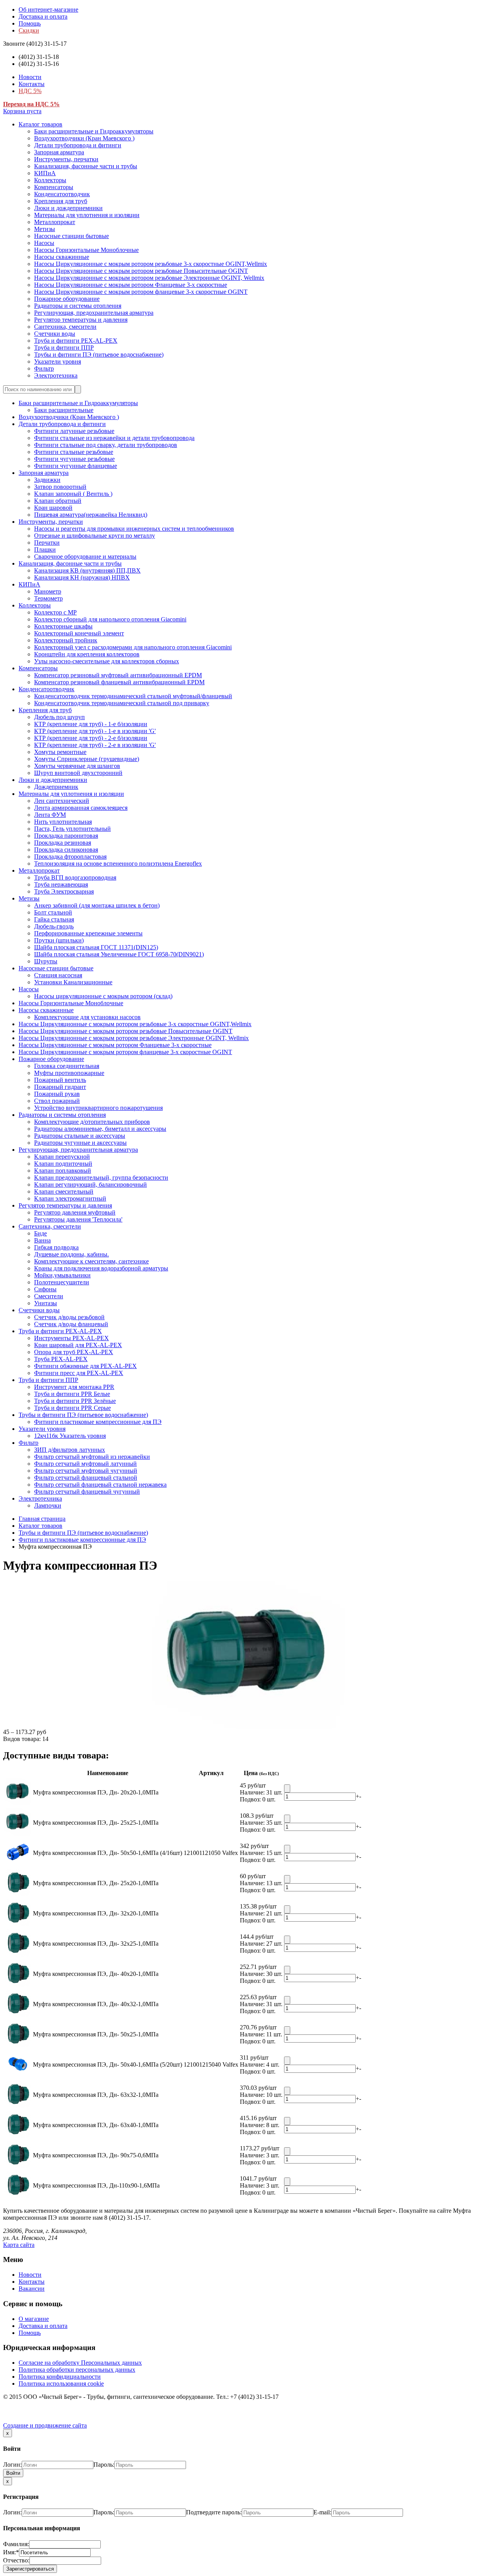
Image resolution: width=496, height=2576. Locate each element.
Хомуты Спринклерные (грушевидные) (87, 759)
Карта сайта (19, 2245)
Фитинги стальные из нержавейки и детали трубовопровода (114, 438)
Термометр (48, 598)
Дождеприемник (56, 787)
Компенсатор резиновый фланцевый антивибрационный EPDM (119, 682)
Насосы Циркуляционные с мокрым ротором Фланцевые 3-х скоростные (131, 285)
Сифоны (45, 1289)
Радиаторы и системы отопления (78, 306)
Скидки (29, 30)
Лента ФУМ (50, 815)
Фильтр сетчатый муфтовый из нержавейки (92, 1457)
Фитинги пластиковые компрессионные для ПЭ (98, 1422)
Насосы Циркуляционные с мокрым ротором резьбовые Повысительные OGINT (141, 271)
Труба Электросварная (64, 891)
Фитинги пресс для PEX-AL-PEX (79, 1373)
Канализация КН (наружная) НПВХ (82, 577)
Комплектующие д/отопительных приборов (92, 1122)
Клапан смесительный (64, 1191)
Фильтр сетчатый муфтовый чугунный (86, 1471)
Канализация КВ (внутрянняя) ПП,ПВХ (87, 570)
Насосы (44, 243)
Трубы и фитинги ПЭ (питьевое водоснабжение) (99, 355)
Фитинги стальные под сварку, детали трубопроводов (106, 445)
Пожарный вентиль (60, 1080)
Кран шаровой (53, 508)
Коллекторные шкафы (63, 626)
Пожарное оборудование (67, 299)
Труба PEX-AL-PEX (61, 1359)
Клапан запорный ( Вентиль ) (73, 494)
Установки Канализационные (73, 982)
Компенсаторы (54, 187)
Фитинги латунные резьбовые (74, 431)
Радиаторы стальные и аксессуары (80, 1136)
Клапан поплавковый (63, 1171)
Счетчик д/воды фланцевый (71, 1324)
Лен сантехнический (62, 801)
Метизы (45, 229)
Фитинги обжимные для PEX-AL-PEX (85, 1366)
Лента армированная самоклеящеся (81, 808)
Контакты (32, 84)
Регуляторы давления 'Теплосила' (78, 1219)
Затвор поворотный (60, 487)
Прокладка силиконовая (66, 850)
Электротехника (56, 375)
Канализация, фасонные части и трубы (86, 166)
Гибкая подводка (56, 1247)
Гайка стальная (54, 919)
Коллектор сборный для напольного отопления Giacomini (110, 619)
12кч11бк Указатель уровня (70, 1436)
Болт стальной (53, 912)
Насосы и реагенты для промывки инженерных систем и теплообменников (134, 529)
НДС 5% (30, 91)
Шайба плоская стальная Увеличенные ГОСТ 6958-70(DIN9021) (119, 954)
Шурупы (46, 961)
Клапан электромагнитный (70, 1198)
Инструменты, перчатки (66, 159)
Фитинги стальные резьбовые (74, 452)
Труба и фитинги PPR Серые (72, 1408)
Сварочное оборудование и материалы (85, 556)
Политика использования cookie (61, 2384)
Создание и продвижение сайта (45, 2425)
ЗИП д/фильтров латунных (70, 1450)
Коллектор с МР (55, 612)
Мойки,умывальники (62, 1275)
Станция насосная (58, 975)
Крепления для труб (61, 201)
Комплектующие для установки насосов (87, 1017)
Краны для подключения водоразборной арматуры (101, 1268)
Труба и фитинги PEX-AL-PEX (76, 341)
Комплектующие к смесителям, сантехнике (91, 1261)
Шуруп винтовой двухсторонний (78, 773)
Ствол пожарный (57, 1101)
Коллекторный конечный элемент (79, 633)
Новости (30, 77)
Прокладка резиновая (63, 843)
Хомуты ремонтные (60, 752)
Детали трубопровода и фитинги (78, 145)
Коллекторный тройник (66, 640)
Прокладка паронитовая (66, 836)
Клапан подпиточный (63, 1164)
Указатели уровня (58, 361)
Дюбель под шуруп (59, 717)
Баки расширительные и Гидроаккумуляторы (94, 131)
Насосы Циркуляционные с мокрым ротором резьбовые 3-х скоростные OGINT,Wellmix (151, 264)
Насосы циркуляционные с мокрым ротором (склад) (103, 996)
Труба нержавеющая (61, 884)
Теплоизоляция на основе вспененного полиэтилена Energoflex (118, 864)
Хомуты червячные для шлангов (77, 766)
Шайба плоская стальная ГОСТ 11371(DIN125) (96, 947)
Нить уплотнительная (63, 822)
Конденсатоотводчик (62, 194)
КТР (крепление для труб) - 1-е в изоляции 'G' (95, 731)
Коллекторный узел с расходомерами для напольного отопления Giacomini (133, 647)
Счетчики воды (55, 334)
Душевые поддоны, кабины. (71, 1254)
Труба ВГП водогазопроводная (75, 877)
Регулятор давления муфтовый (75, 1212)
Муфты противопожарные (69, 1073)
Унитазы (46, 1303)
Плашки (45, 550)
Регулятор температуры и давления (81, 320)
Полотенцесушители (62, 1282)
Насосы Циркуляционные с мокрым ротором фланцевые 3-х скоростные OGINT (141, 292)
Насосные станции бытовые (71, 236)
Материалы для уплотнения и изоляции (87, 215)
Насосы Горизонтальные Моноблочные (86, 250)
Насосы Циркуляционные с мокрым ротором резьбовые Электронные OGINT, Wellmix (149, 278)
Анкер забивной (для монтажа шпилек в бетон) (97, 905)
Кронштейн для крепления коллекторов (87, 654)
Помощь (30, 23)
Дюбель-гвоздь (54, 926)
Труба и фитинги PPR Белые (72, 1394)
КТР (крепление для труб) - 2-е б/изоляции (91, 738)
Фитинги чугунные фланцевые (76, 466)
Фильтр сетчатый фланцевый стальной (86, 1478)
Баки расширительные (64, 410)
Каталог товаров (40, 124)
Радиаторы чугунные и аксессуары (80, 1143)
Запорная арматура (59, 152)
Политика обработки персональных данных (77, 2370)
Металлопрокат (55, 222)
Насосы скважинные (62, 257)
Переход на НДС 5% (31, 104)
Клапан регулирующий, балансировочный (90, 1184)
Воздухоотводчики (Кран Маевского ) (84, 138)
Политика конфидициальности (60, 2377)
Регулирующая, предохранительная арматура (94, 313)
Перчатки (47, 543)
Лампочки (48, 1505)
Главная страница (42, 1519)
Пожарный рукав (57, 1094)
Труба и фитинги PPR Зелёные (75, 1401)
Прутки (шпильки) (59, 940)
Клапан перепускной (62, 1157)
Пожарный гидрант (60, 1087)
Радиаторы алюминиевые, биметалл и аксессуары (100, 1129)
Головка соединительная (67, 1066)
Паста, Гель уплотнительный (72, 829)
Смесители (49, 1296)
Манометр (48, 591)
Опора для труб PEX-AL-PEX (74, 1352)
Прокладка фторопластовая (70, 857)
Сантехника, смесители (65, 327)
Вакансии (32, 2289)
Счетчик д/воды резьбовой (69, 1317)
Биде (40, 1233)
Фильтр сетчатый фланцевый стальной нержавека (100, 1485)
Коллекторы (50, 180)
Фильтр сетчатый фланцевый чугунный (87, 1492)
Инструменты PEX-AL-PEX (71, 1338)
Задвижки (47, 480)
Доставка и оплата (43, 16)
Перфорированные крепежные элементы (88, 933)
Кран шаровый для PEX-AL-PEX (78, 1345)
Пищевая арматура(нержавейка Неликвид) (91, 515)
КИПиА (45, 173)
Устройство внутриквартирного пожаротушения (98, 1108)
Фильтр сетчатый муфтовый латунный (85, 1464)
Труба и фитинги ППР (64, 348)
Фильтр (44, 368)
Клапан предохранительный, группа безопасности (101, 1178)
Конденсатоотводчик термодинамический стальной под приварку (122, 703)
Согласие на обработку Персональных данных (80, 2363)
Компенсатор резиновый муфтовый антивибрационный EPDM (118, 675)
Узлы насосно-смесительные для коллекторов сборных (107, 661)
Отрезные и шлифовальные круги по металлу (95, 536)
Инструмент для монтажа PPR (74, 1387)
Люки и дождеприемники (68, 208)
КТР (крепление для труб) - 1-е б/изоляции (91, 724)
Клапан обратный (58, 501)
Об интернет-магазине (48, 9)
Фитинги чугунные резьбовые (74, 459)
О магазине (34, 2319)
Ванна (42, 1240)
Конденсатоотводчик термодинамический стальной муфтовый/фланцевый (133, 696)
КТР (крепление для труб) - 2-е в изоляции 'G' (95, 745)
